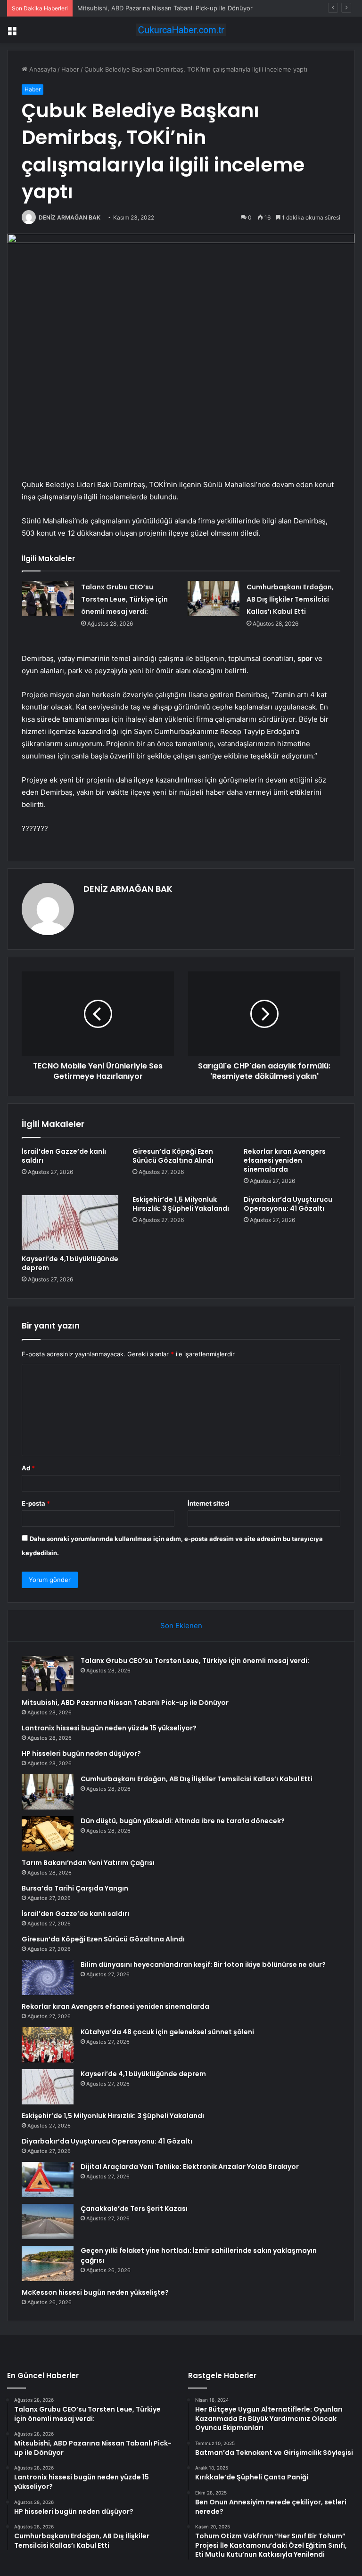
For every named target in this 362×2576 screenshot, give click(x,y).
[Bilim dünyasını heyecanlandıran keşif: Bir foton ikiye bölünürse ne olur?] (48, 1977)
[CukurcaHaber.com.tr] (181, 30)
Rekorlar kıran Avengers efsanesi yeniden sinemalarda (285, 1160)
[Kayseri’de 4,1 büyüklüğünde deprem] (70, 1223)
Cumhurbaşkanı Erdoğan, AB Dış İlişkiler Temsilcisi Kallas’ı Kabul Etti (290, 599)
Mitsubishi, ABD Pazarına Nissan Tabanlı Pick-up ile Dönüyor (125, 1703)
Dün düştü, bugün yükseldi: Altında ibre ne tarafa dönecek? (183, 1821)
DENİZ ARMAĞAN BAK (70, 217)
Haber (70, 69)
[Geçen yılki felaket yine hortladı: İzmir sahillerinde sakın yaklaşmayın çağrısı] (48, 2263)
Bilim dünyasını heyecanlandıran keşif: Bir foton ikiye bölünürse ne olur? (203, 1965)
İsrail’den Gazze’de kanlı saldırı (64, 1156)
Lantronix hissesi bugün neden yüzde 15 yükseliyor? (109, 1728)
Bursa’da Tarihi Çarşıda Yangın (75, 1888)
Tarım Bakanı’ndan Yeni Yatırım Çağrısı (88, 1863)
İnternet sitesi (209, 1503)
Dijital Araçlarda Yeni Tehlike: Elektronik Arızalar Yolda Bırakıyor (190, 2167)
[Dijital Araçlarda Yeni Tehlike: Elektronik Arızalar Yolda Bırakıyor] (48, 2180)
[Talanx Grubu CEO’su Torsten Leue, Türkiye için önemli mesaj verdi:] (48, 599)
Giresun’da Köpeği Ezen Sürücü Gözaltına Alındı (173, 1156)
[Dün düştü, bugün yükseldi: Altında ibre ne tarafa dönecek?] (48, 1834)
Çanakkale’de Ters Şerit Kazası (134, 2209)
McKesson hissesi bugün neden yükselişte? (95, 2292)
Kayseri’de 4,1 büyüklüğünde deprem (70, 1263)
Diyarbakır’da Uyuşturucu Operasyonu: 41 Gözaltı (288, 1204)
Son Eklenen (181, 1626)
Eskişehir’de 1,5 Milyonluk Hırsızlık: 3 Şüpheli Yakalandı (181, 1204)
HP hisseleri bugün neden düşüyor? (81, 1753)
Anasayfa (42, 69)
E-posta (36, 1503)
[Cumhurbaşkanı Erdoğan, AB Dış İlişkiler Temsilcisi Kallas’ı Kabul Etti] (214, 599)
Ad (28, 1468)
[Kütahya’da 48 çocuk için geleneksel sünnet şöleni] (48, 2045)
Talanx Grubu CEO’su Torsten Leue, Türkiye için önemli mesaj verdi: (124, 599)
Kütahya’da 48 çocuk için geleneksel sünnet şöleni (167, 2032)
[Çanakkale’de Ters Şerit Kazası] (48, 2221)
